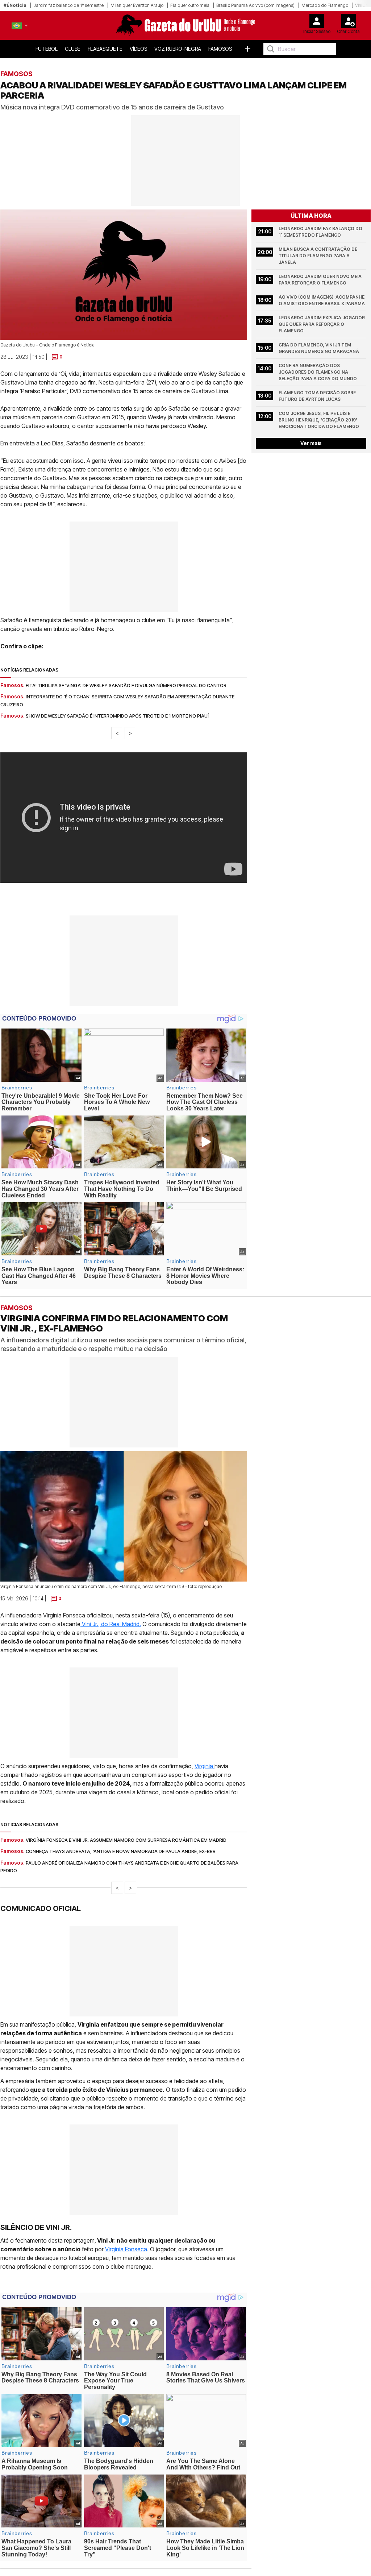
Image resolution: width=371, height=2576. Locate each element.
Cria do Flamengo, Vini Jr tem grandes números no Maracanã (319, 348)
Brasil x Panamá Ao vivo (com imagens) (255, 5)
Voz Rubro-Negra (178, 49)
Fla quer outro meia (190, 5)
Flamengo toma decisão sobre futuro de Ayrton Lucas (318, 396)
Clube (73, 49)
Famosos (220, 49)
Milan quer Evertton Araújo (137, 5)
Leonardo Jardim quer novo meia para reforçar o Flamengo (321, 280)
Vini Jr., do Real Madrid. (111, 1624)
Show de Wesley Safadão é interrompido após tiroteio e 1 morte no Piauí (117, 716)
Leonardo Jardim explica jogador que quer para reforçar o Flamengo (322, 324)
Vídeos (138, 49)
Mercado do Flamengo (325, 5)
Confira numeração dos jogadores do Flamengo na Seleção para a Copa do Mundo (318, 372)
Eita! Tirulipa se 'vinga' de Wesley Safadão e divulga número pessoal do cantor (126, 685)
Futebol (47, 49)
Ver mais (311, 443)
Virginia (205, 1766)
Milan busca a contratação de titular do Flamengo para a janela (318, 256)
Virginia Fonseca (126, 2249)
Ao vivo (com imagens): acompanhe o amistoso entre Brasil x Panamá (322, 300)
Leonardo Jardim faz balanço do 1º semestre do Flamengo (321, 232)
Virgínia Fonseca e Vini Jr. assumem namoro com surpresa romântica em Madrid (126, 1840)
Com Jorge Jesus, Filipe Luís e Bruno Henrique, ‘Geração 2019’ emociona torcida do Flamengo (319, 420)
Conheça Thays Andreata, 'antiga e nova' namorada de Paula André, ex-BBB (121, 1851)
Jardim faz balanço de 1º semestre (68, 5)
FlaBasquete (105, 49)
